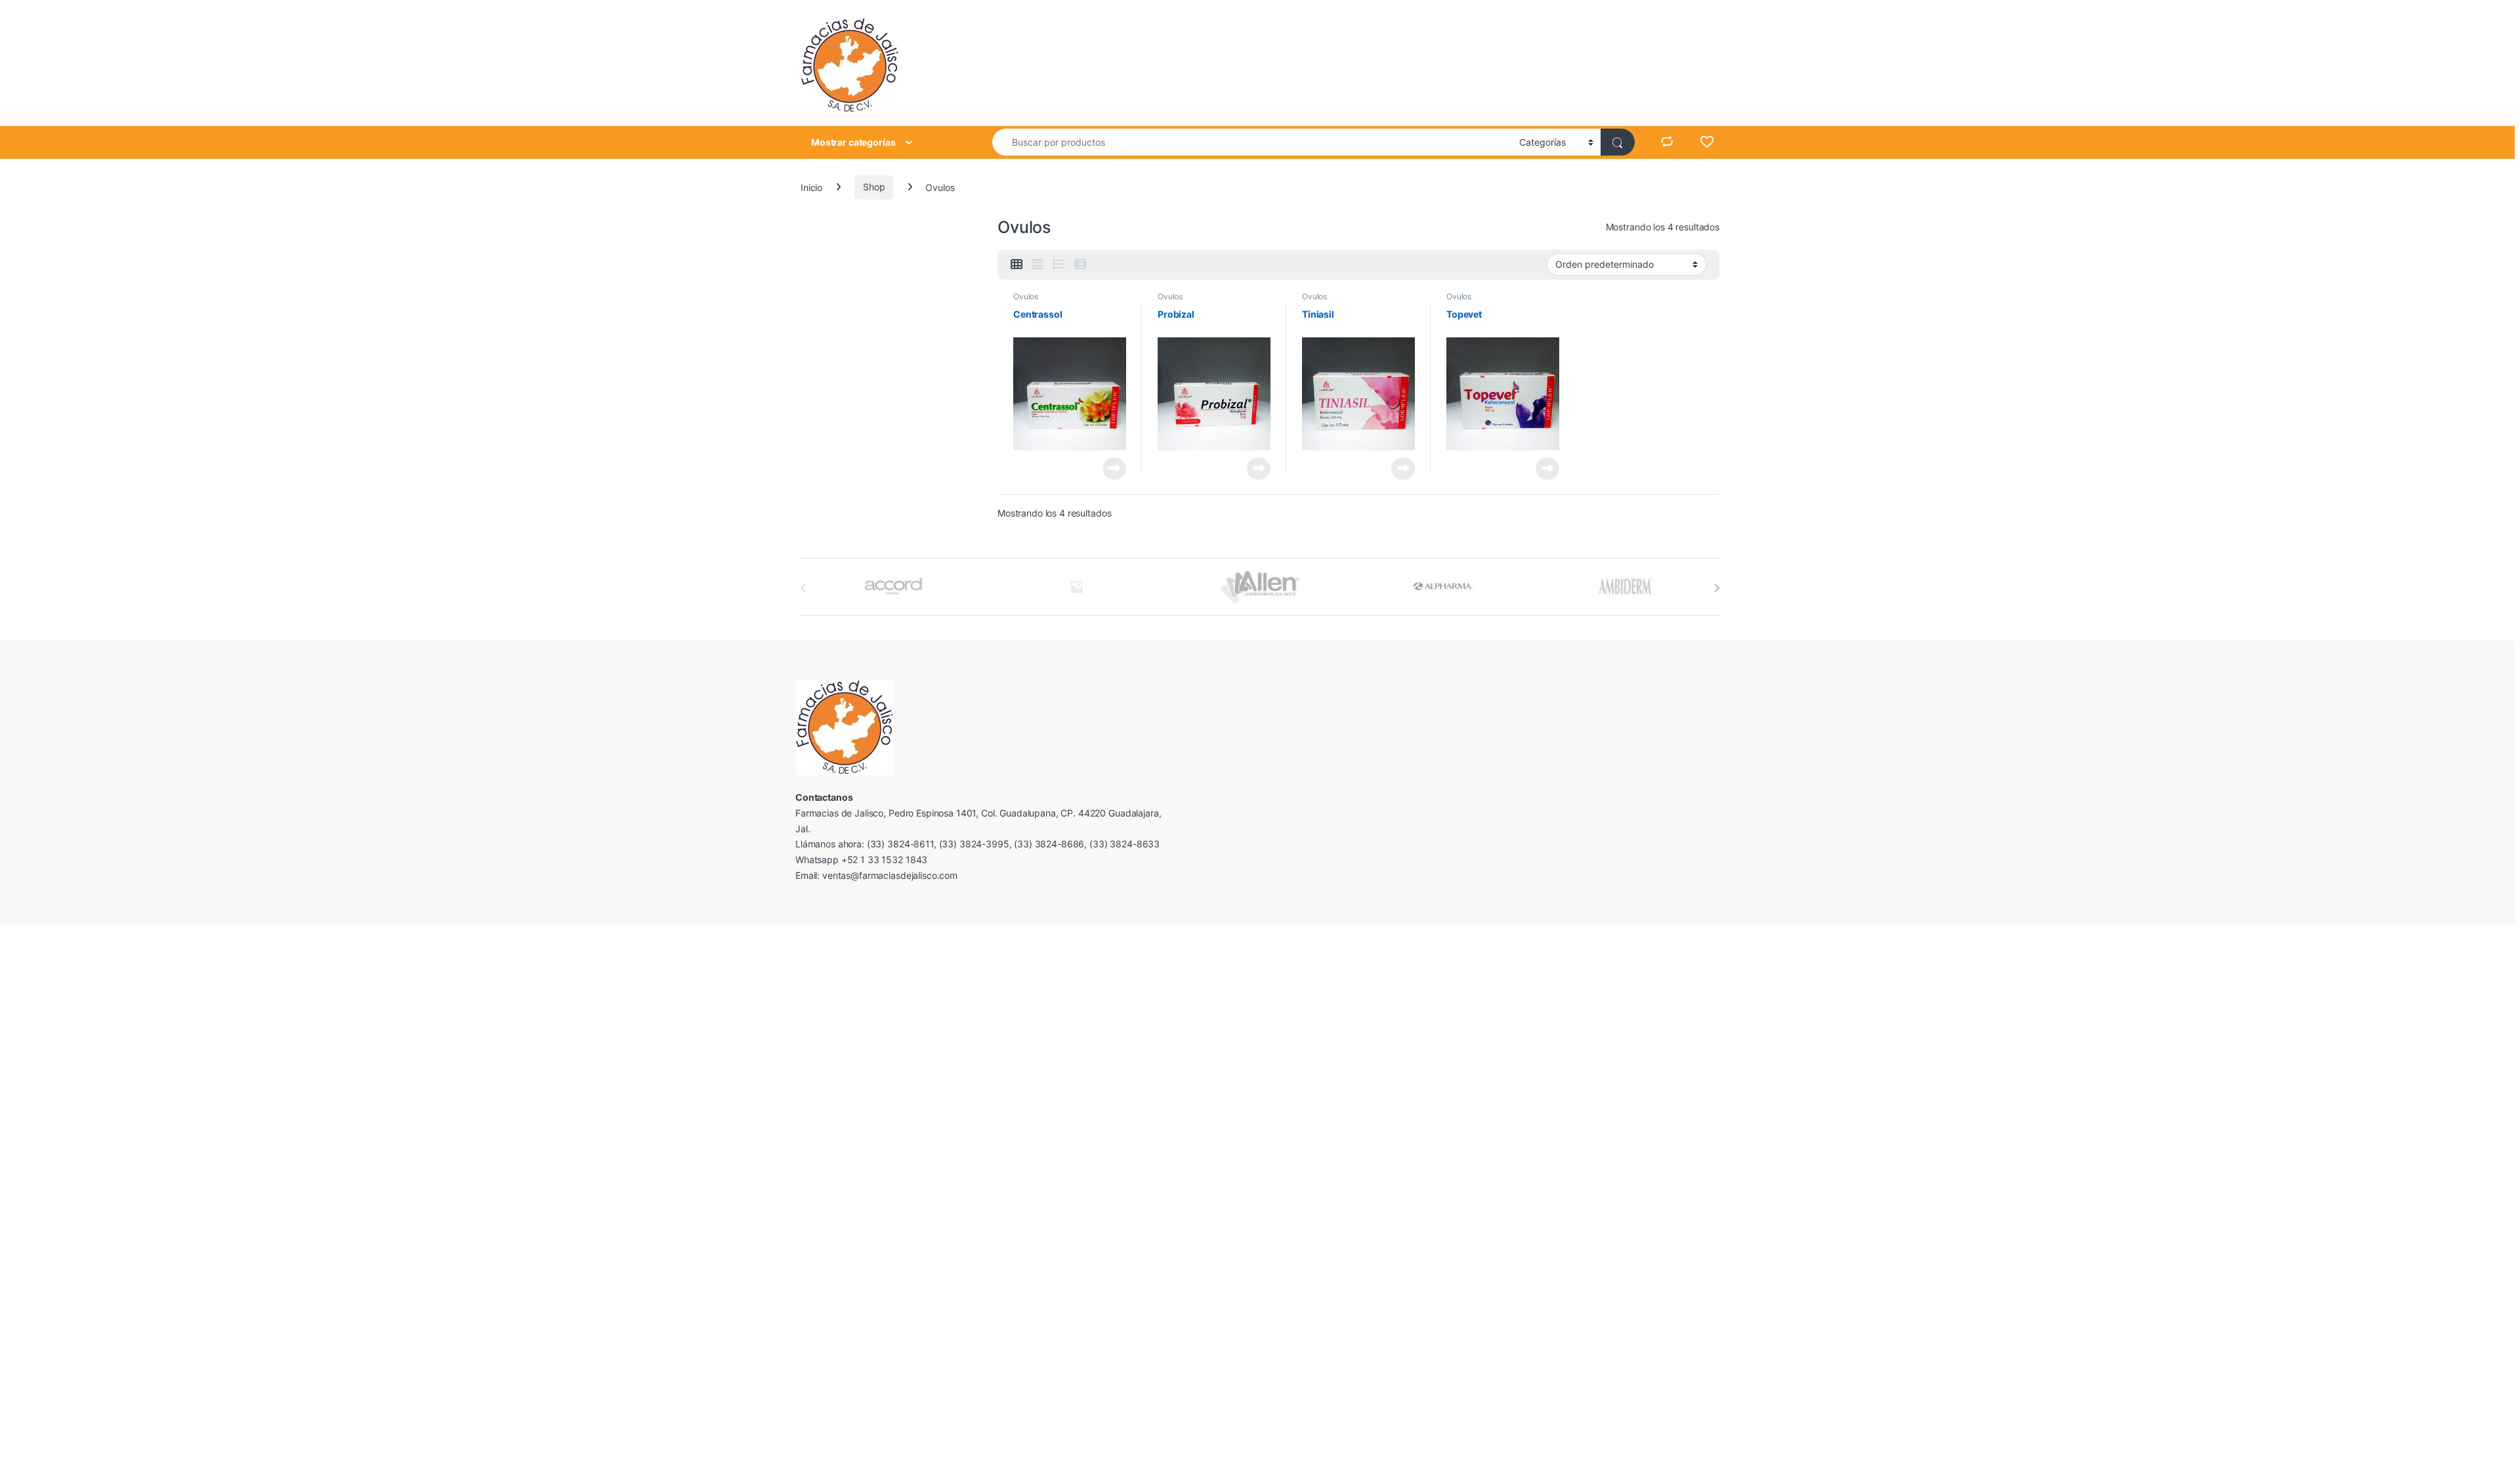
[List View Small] (1080, 265)
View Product (1109, 469)
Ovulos (1026, 296)
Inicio (811, 187)
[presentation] (1716, 588)
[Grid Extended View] (1038, 265)
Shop (874, 187)
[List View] (1059, 265)
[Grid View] (1017, 265)
